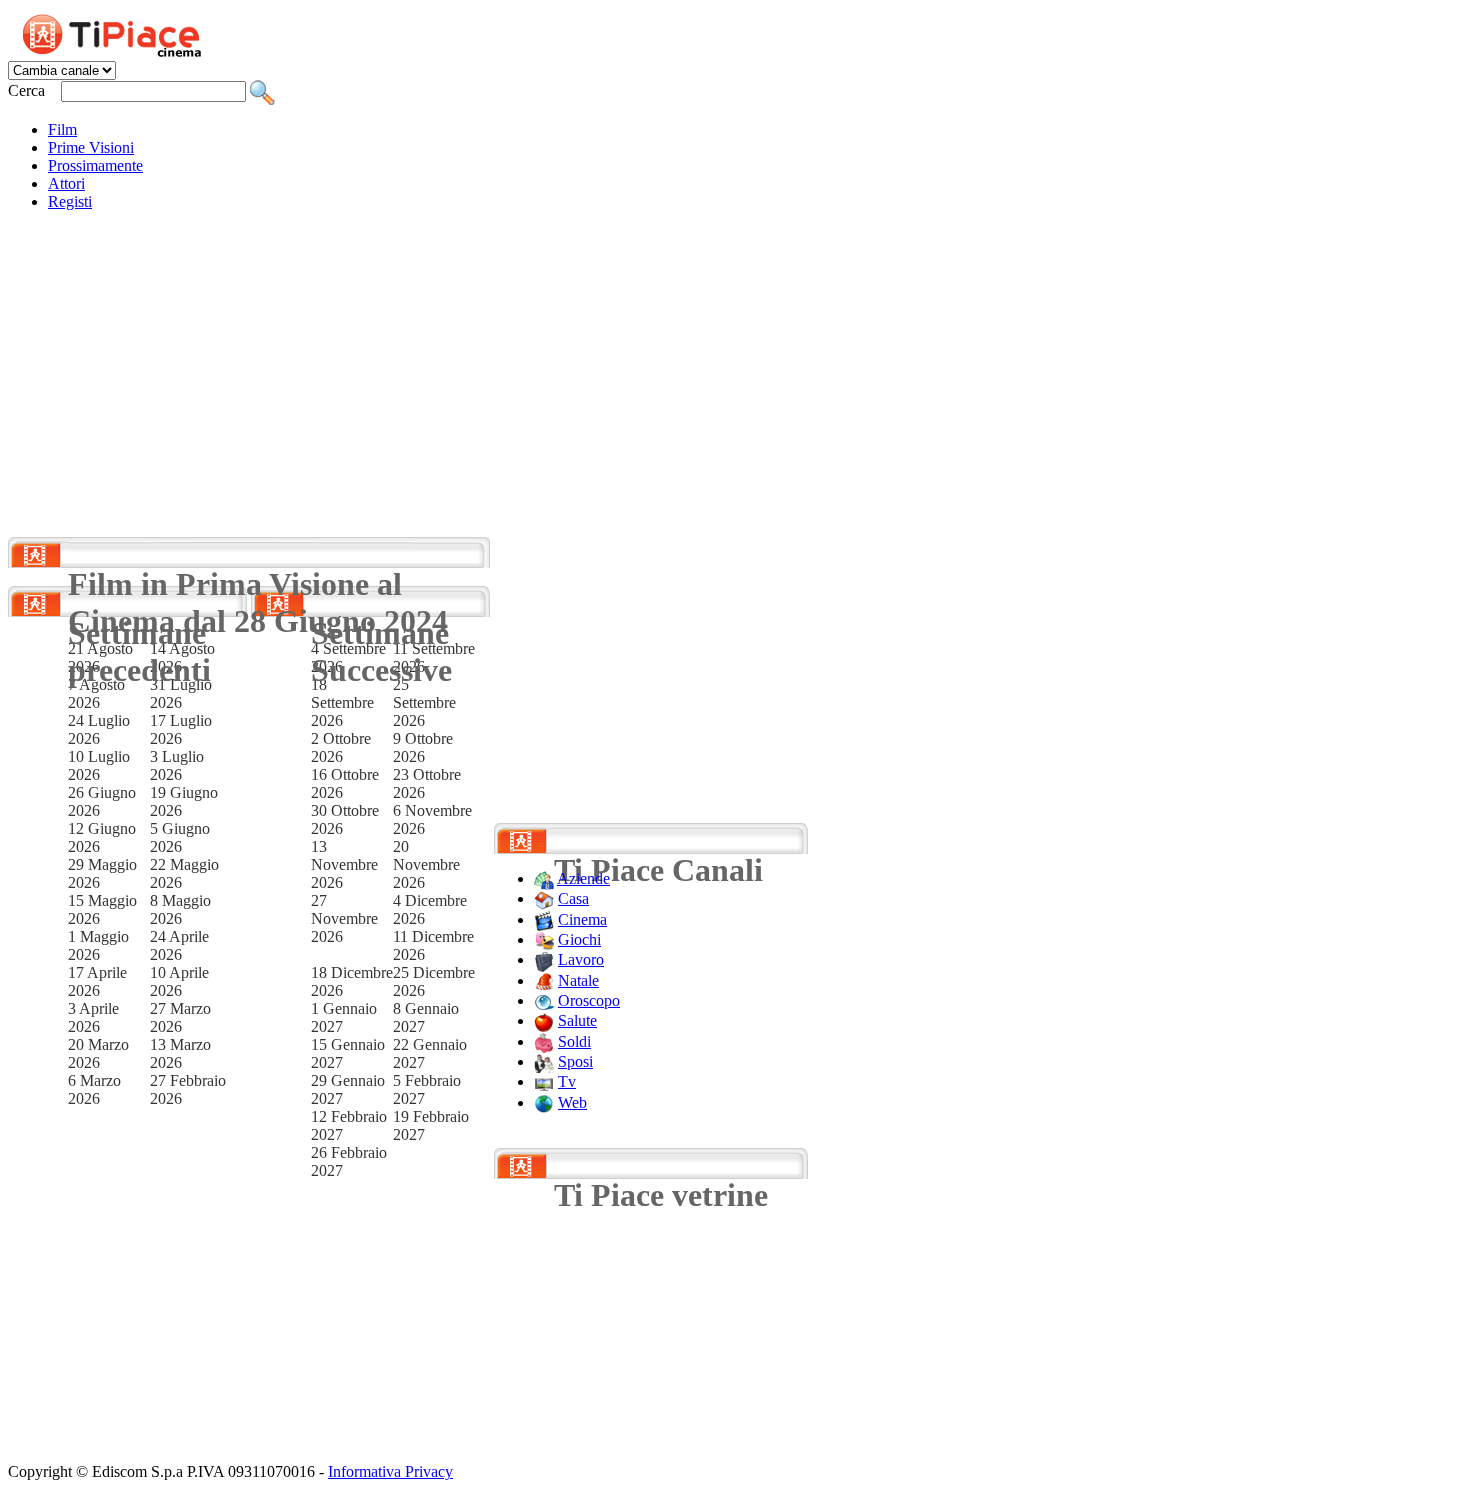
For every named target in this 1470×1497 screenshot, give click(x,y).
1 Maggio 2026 (98, 945)
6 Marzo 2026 (94, 1089)
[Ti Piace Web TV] (544, 1081)
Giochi (579, 939)
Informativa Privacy (390, 1471)
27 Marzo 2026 (180, 1017)
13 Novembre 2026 (344, 864)
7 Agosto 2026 (96, 693)
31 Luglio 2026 (181, 693)
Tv (567, 1081)
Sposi (575, 1061)
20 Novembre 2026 (426, 864)
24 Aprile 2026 (179, 945)
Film (62, 129)
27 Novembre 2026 (344, 918)
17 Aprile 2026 (97, 981)
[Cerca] (262, 90)
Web (572, 1102)
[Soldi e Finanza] (544, 1041)
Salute (577, 1020)
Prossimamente (95, 165)
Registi (70, 201)
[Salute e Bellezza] (544, 1020)
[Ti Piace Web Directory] (544, 1102)
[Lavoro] (544, 959)
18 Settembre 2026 (342, 702)
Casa (573, 898)
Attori (66, 183)
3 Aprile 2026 (93, 1017)
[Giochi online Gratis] (544, 939)
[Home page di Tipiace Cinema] (123, 32)
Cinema (582, 919)
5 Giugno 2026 (180, 837)
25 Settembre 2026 (424, 702)
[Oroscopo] (544, 1000)
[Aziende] (544, 878)
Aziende (583, 878)
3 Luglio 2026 (177, 765)
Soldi (574, 1041)
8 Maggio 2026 (180, 909)
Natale (578, 980)
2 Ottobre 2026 (341, 747)
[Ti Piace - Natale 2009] (544, 980)
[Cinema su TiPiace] (544, 919)
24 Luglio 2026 (99, 729)
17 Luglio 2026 (181, 729)
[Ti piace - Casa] (544, 898)
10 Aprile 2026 (179, 981)
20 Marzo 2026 (98, 1053)
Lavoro (581, 959)
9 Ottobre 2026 (423, 747)
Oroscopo (589, 1000)
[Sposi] (544, 1061)
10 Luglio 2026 (99, 765)
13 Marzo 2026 (180, 1053)
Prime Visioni (91, 147)
